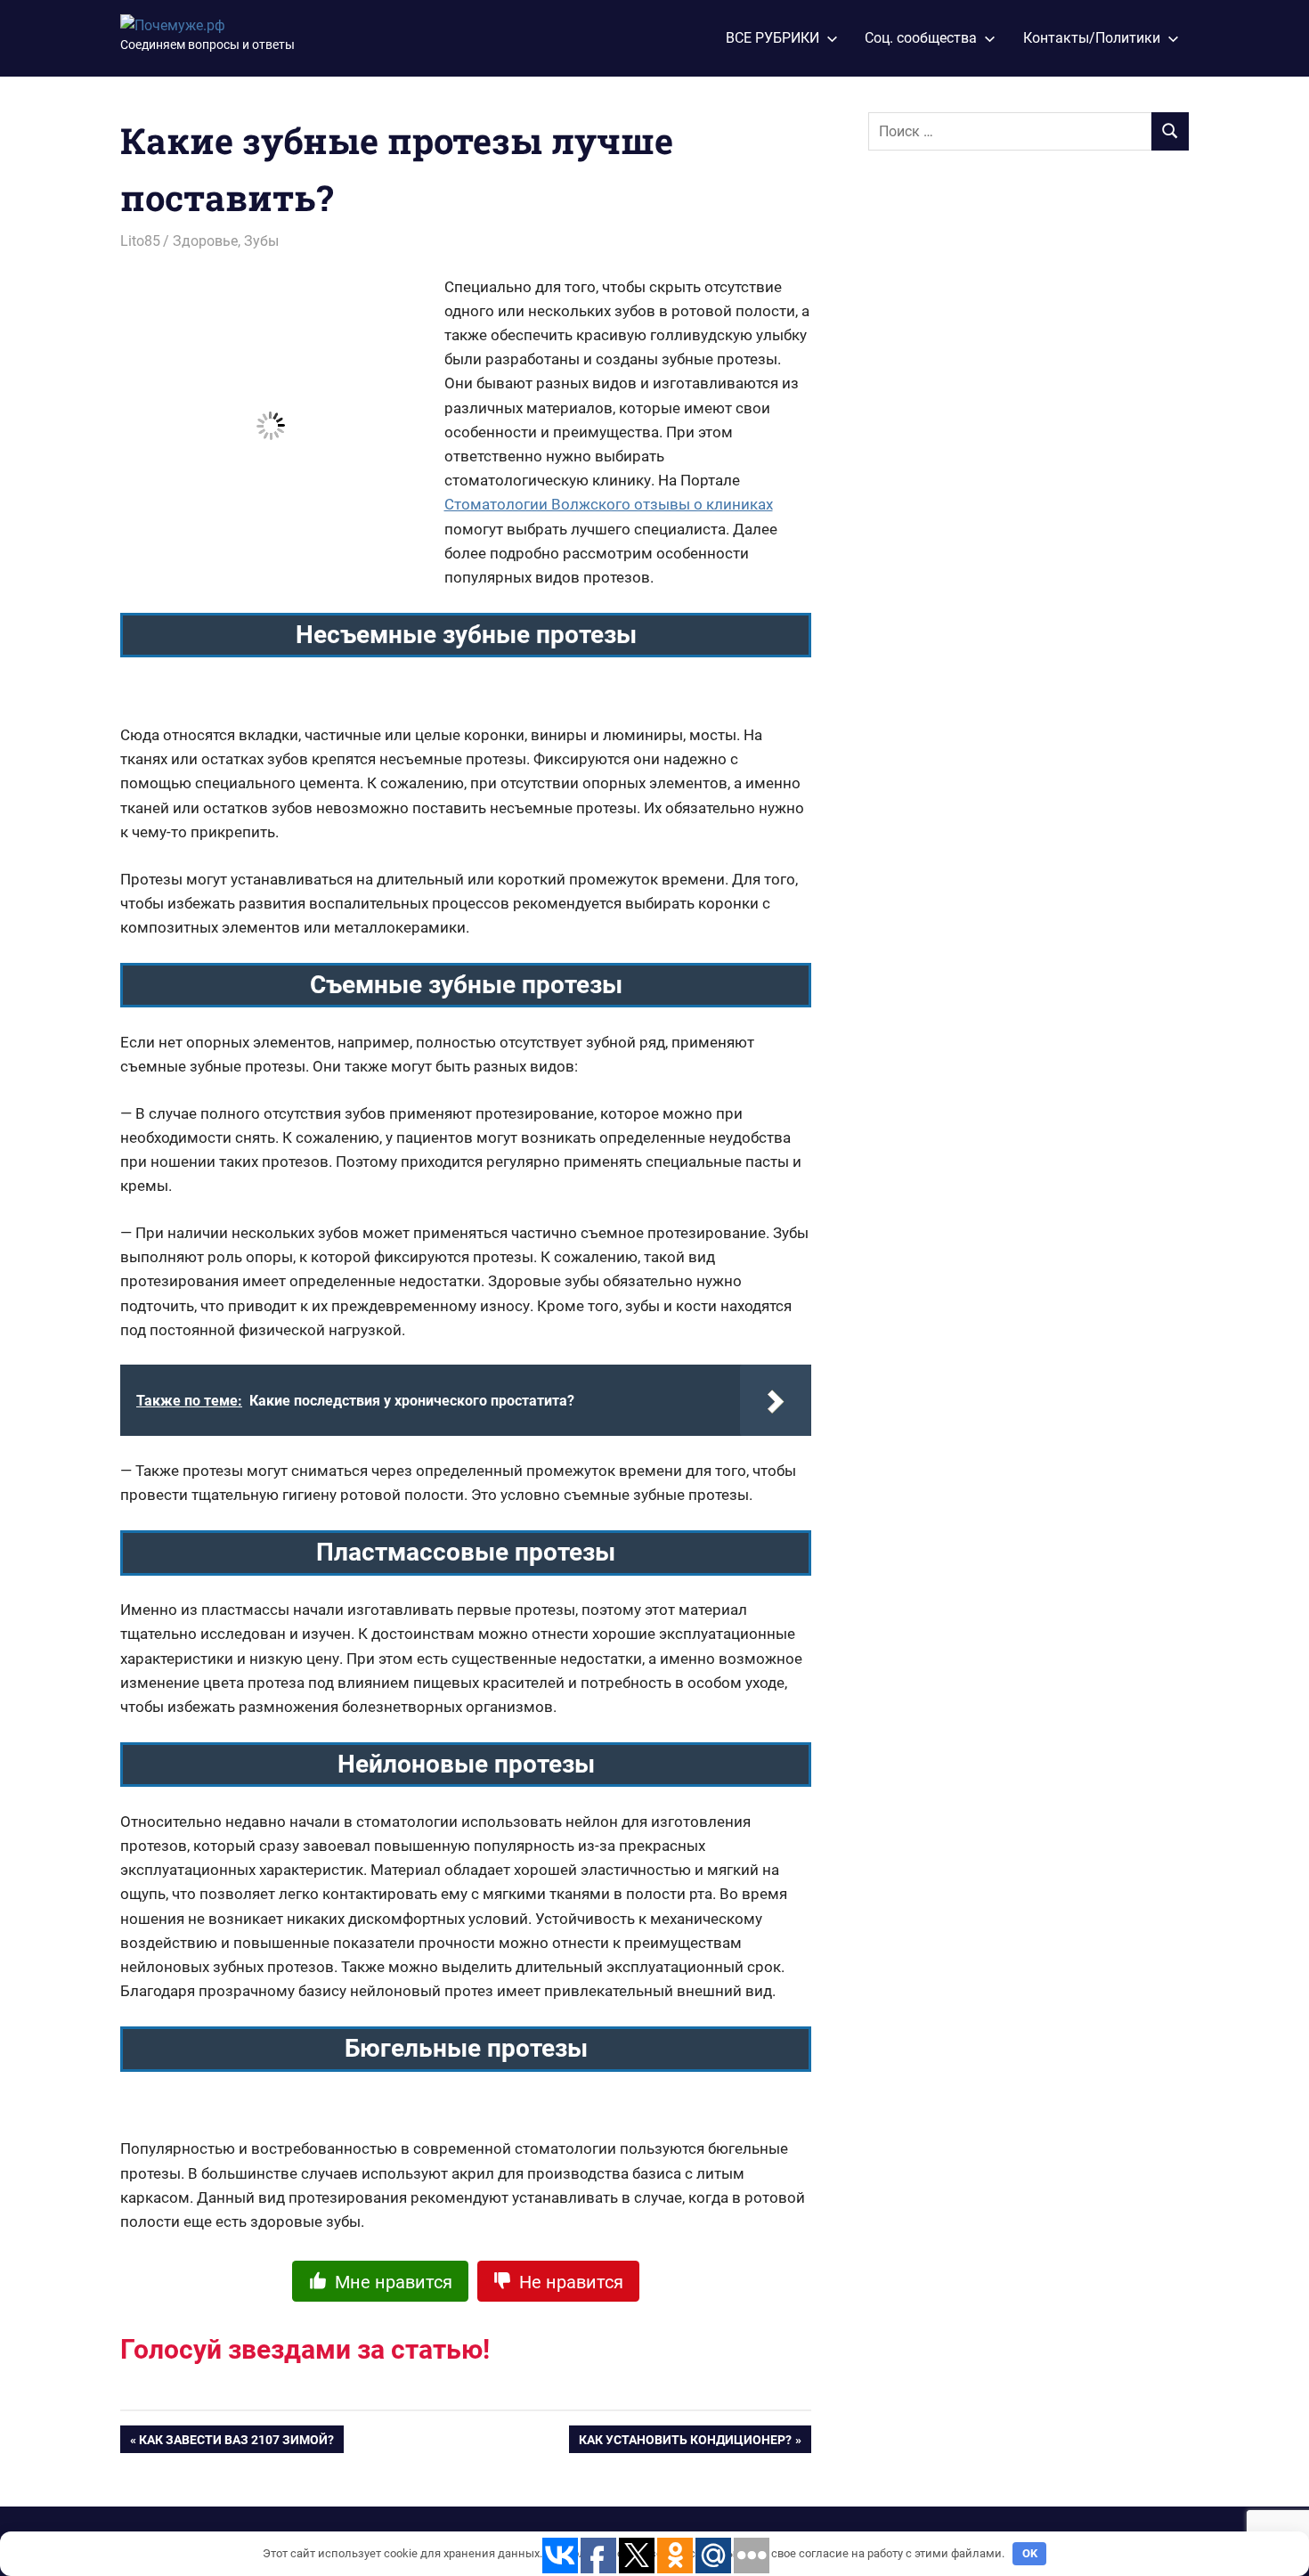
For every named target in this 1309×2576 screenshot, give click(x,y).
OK (1030, 2553)
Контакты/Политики (1092, 38)
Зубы (261, 241)
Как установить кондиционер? (685, 2443)
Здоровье (205, 241)
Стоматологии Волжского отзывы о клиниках (609, 504)
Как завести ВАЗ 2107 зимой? (236, 2443)
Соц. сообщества (921, 38)
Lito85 (140, 241)
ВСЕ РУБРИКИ (772, 38)
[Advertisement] (1002, 461)
